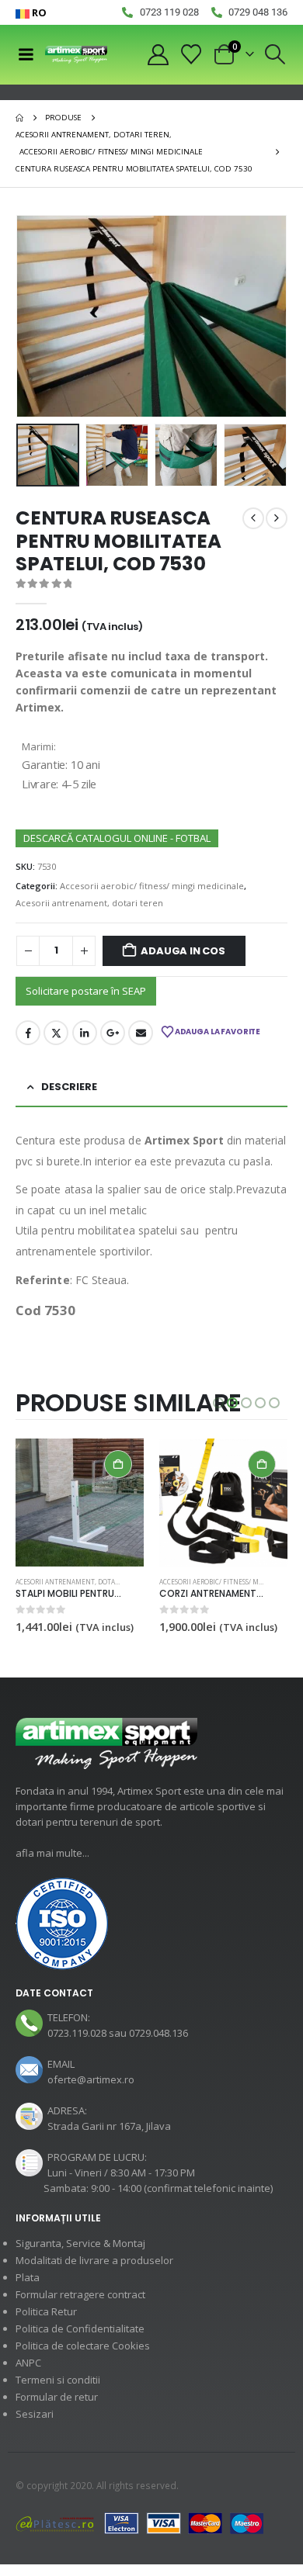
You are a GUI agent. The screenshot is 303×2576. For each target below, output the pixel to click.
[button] (275, 54)
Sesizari (35, 2414)
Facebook (28, 1033)
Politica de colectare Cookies (83, 2346)
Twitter (56, 1033)
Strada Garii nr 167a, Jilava (109, 2126)
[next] (277, 518)
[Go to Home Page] (19, 118)
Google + (113, 1033)
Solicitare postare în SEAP (86, 991)
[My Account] (158, 55)
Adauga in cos (183, 951)
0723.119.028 (77, 2033)
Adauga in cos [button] (118, 1464)
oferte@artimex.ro (91, 2079)
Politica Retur (46, 2311)
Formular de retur (57, 2397)
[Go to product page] (80, 1503)
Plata (28, 2277)
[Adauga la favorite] (137, 1583)
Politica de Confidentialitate (80, 2328)
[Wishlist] (192, 54)
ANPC (28, 2363)
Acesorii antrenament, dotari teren (89, 903)
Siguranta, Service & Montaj (80, 2243)
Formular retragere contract (80, 2294)
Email (141, 1033)
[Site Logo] (76, 55)
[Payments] (140, 2522)
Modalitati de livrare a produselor (94, 2260)
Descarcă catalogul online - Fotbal (117, 838)
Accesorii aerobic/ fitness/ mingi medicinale (152, 886)
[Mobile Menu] (26, 54)
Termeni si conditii (58, 2380)
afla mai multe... (52, 1853)
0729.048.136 (158, 2033)
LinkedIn (85, 1033)
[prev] (253, 518)
